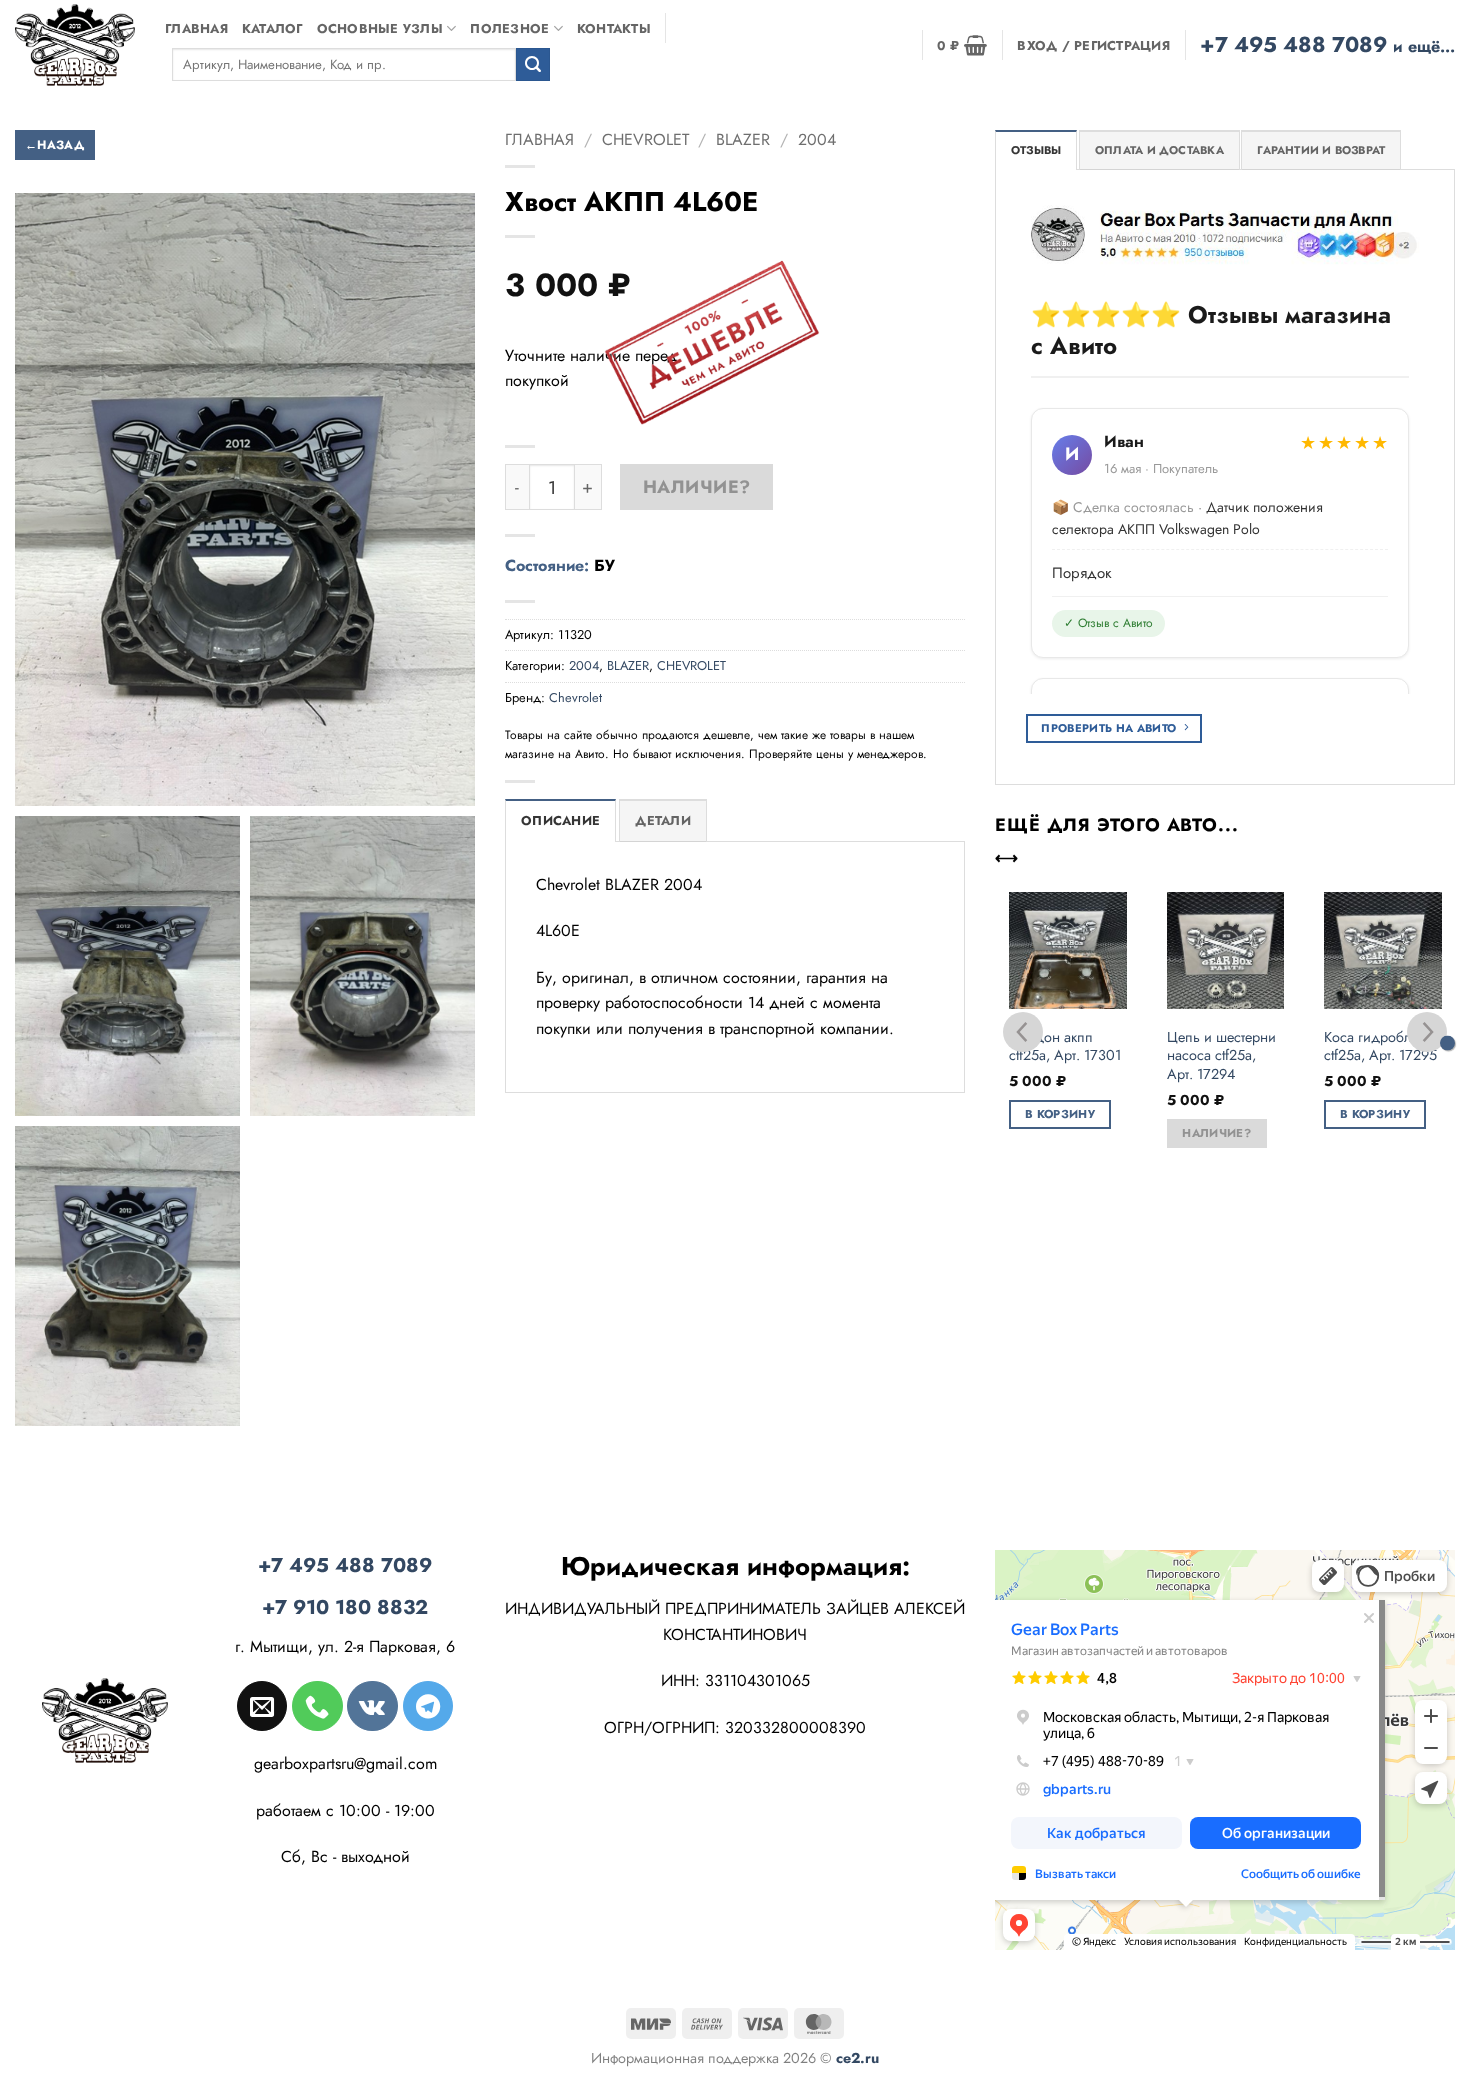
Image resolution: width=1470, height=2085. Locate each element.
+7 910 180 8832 (345, 1607)
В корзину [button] (1060, 1114)
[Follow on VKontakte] (372, 1706)
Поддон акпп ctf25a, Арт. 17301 (1065, 1046)
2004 (817, 139)
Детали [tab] (663, 821)
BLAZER (743, 139)
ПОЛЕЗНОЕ (509, 28)
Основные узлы (380, 28)
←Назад (55, 145)
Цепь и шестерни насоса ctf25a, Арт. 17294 (1221, 1056)
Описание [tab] (560, 821)
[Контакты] (1447, 1042)
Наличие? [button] (1216, 1133)
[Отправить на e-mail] (262, 1706)
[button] (962, 45)
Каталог (272, 28)
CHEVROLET (645, 139)
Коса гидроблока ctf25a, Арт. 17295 (1380, 1046)
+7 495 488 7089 (1327, 44)
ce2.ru (857, 2058)
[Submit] (533, 65)
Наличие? (697, 487)
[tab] (1036, 150)
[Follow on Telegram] (428, 1706)
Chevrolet (575, 697)
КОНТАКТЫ (614, 28)
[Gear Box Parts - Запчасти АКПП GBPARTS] (75, 44)
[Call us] (317, 1706)
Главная (196, 28)
